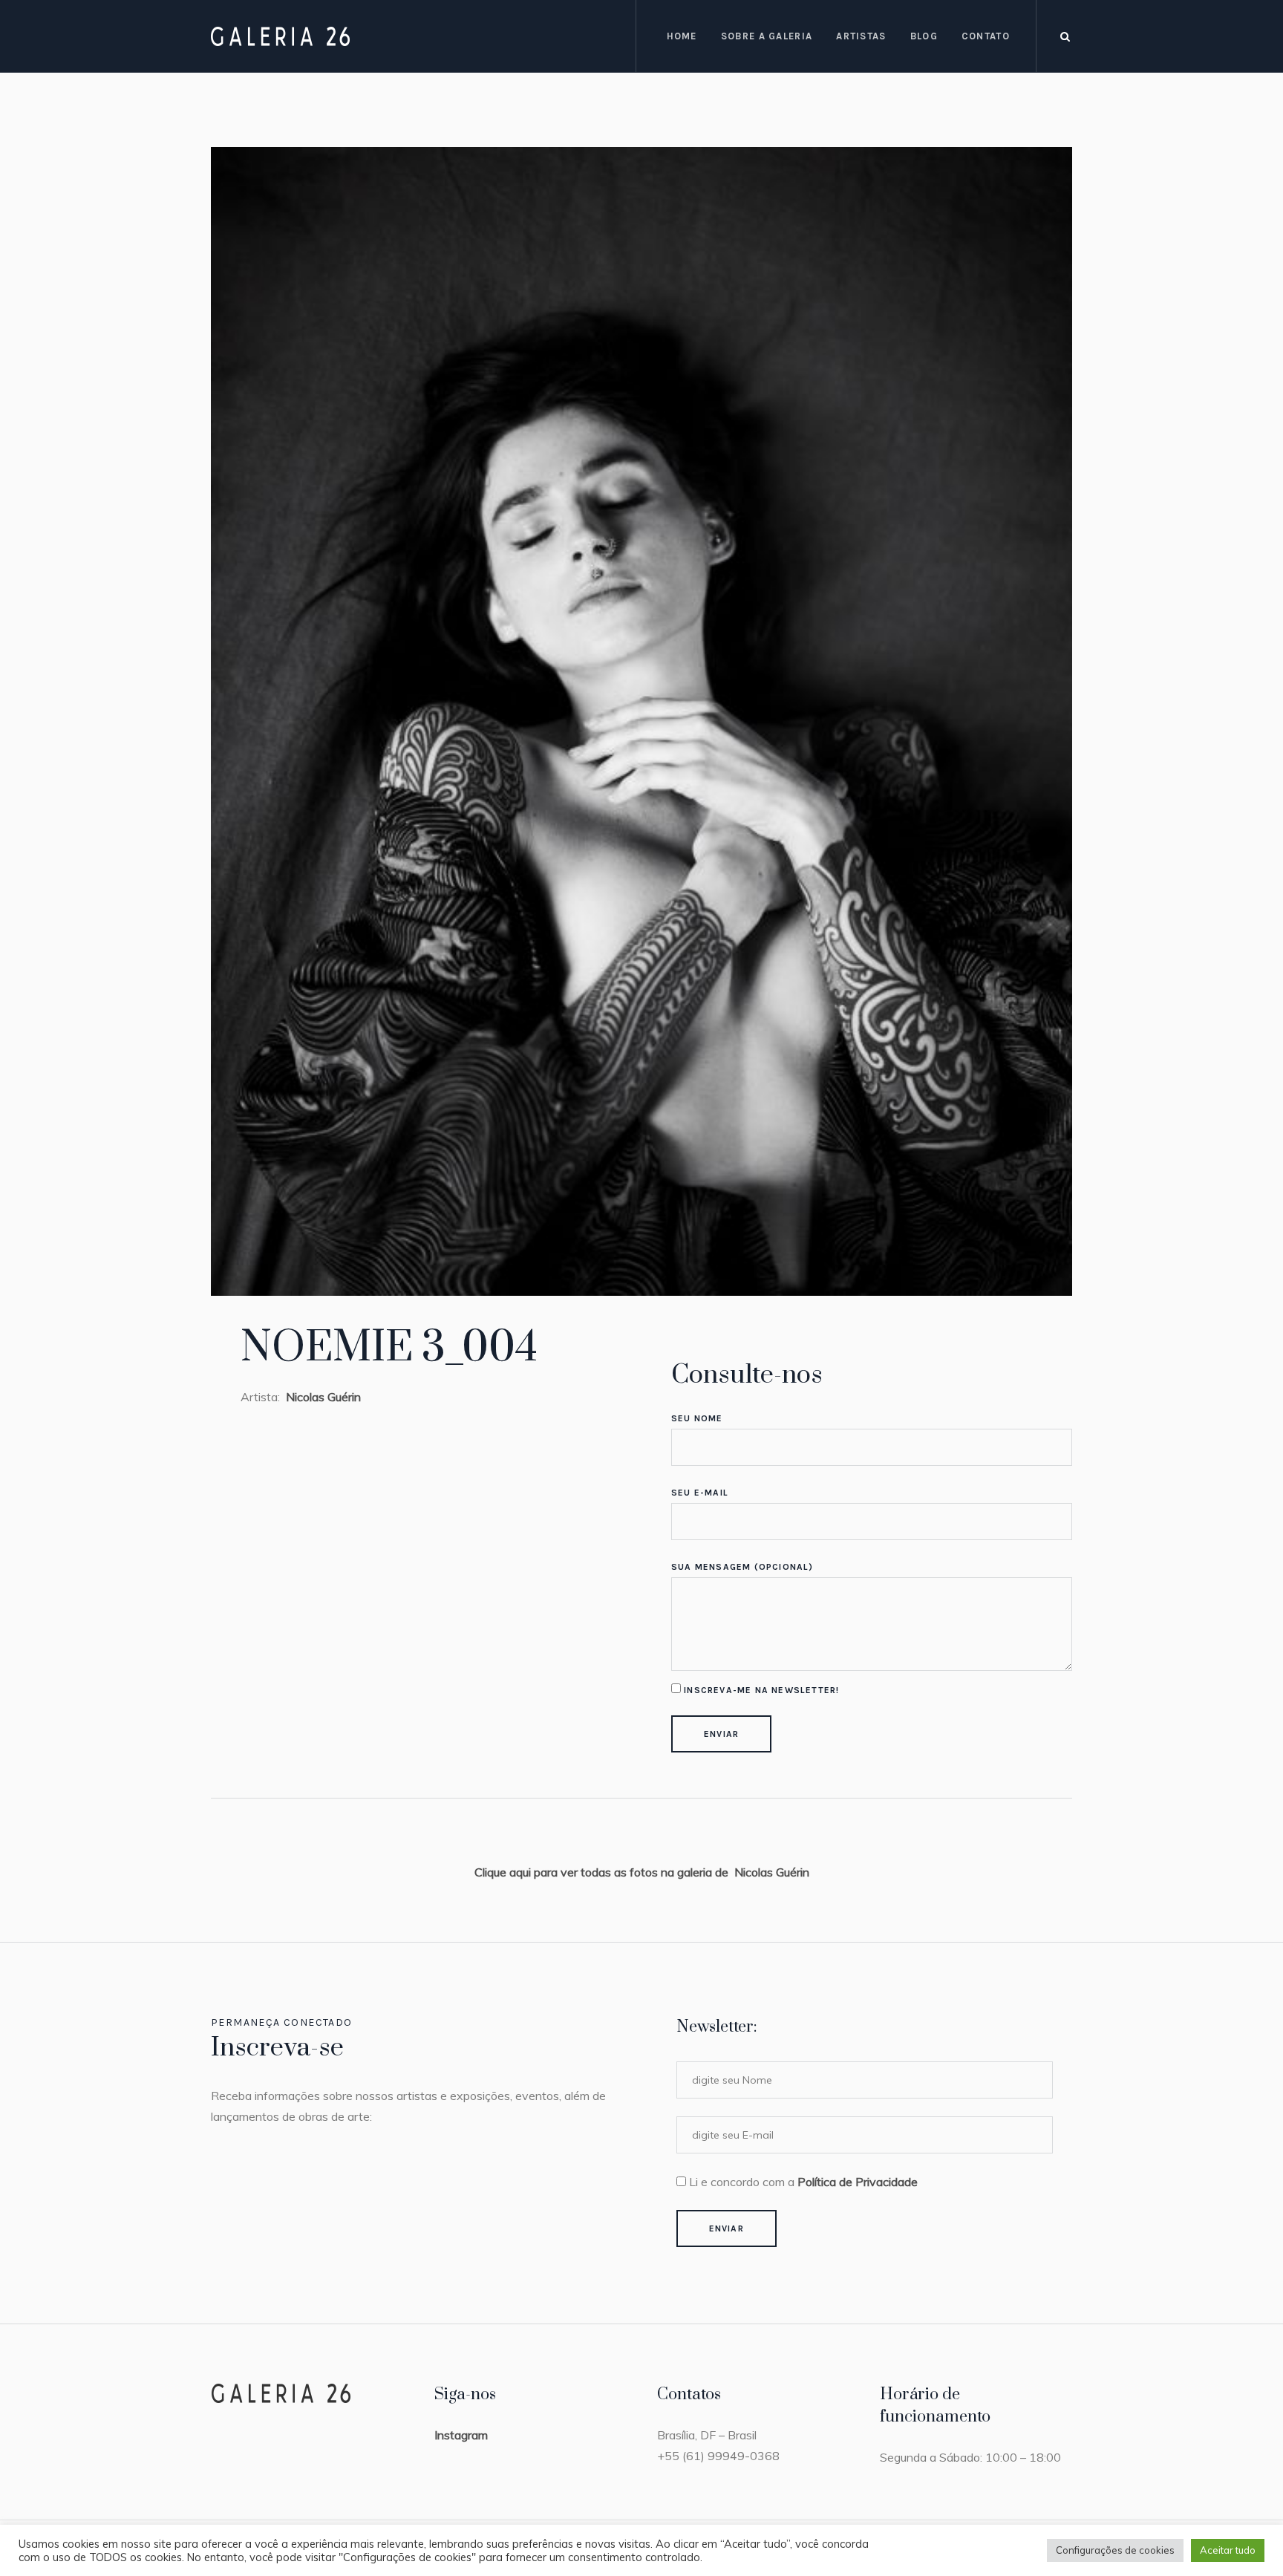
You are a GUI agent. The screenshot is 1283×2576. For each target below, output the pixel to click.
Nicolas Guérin (322, 1397)
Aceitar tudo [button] (1228, 2550)
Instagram (461, 2435)
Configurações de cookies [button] (1115, 2550)
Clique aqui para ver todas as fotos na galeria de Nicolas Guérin (642, 1872)
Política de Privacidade (858, 2182)
